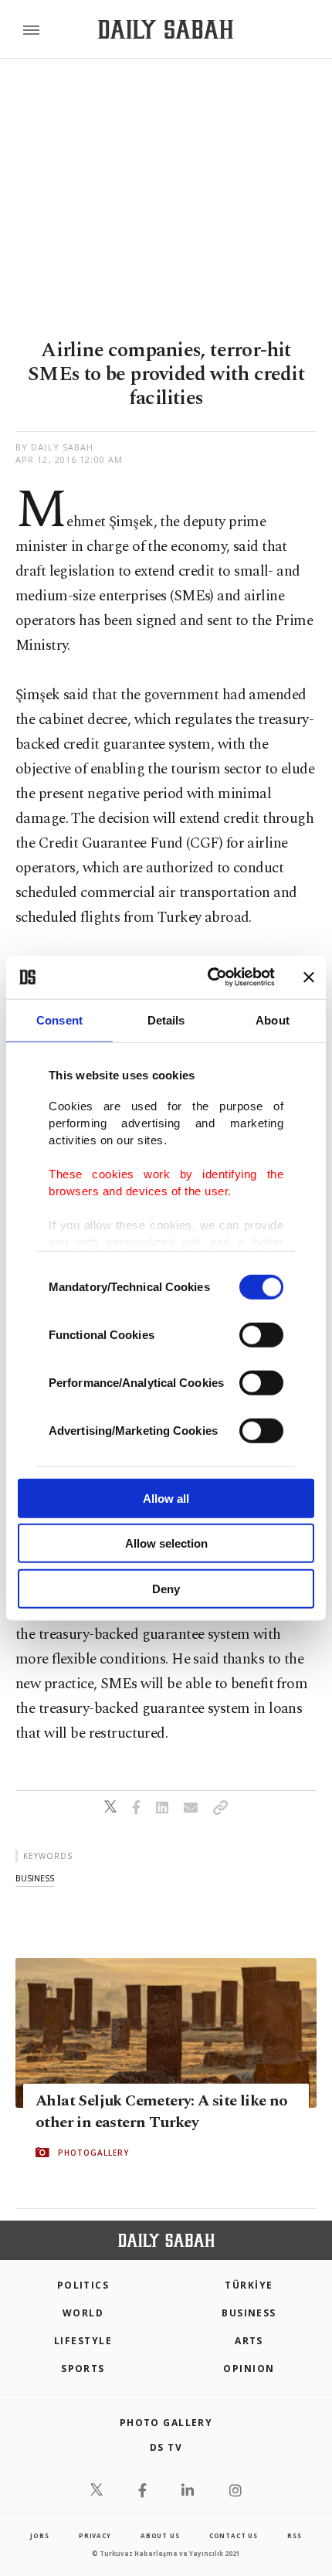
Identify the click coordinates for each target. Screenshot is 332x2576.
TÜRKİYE (249, 2285)
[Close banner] (309, 977)
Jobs (39, 2535)
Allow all (166, 1498)
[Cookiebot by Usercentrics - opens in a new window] (209, 977)
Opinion (249, 2369)
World (83, 2313)
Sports (83, 2369)
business (35, 1878)
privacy (95, 2535)
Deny (166, 1588)
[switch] (261, 1334)
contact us (234, 2535)
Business (249, 2313)
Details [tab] (166, 1020)
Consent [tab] (59, 1020)
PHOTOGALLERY (93, 2153)
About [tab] (273, 1020)
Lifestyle (83, 2341)
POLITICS (83, 2285)
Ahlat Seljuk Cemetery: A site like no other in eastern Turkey (162, 2112)
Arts (249, 2341)
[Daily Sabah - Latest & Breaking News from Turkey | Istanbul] (166, 30)
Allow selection (166, 1543)
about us (160, 2535)
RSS (294, 2535)
